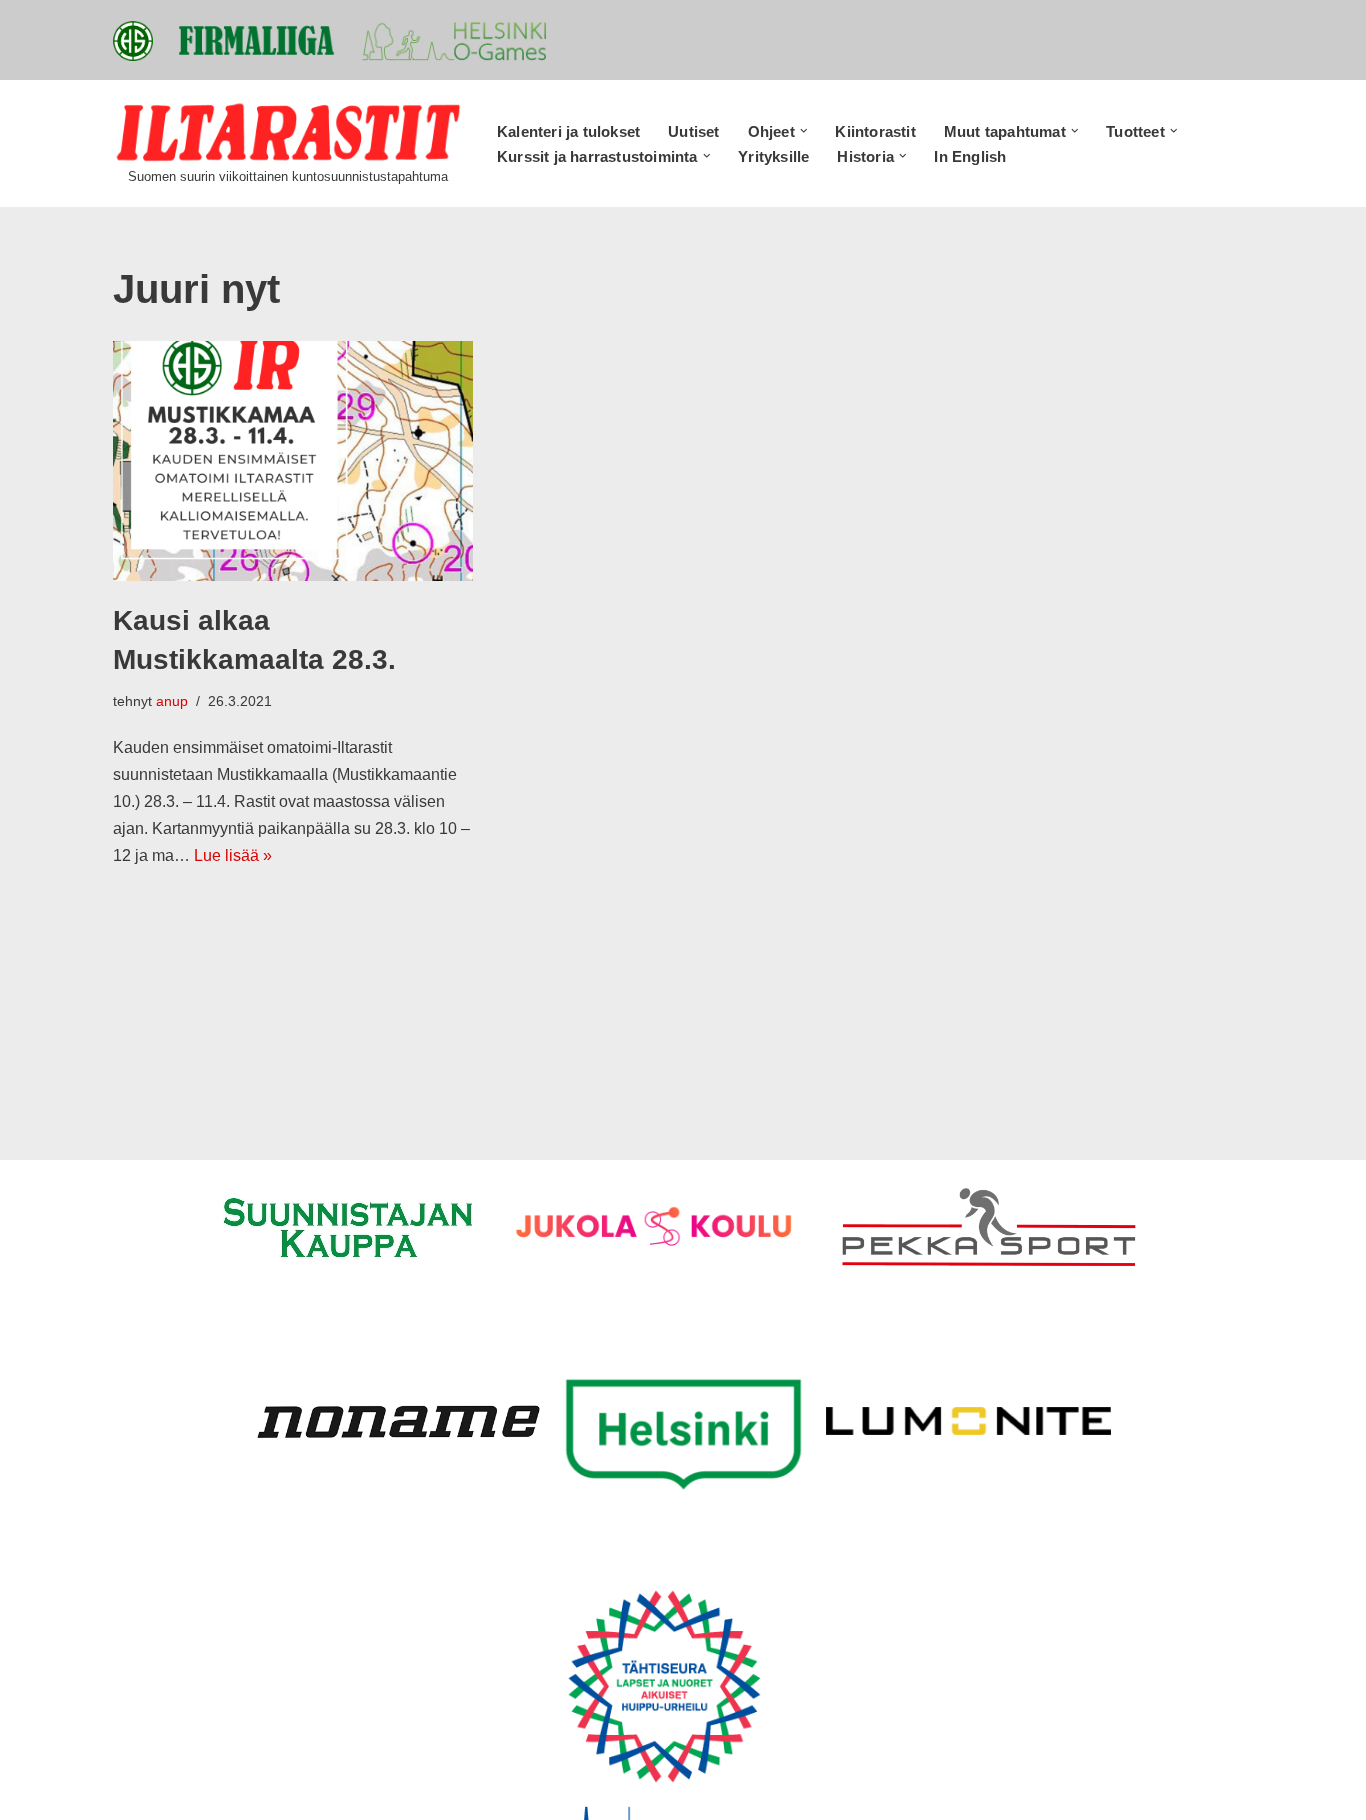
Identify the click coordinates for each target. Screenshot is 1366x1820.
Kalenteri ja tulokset (568, 131)
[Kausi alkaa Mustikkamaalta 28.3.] (293, 461)
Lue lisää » (233, 855)
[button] (804, 131)
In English (970, 156)
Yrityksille (773, 156)
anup (172, 701)
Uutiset (693, 131)
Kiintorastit (875, 131)
